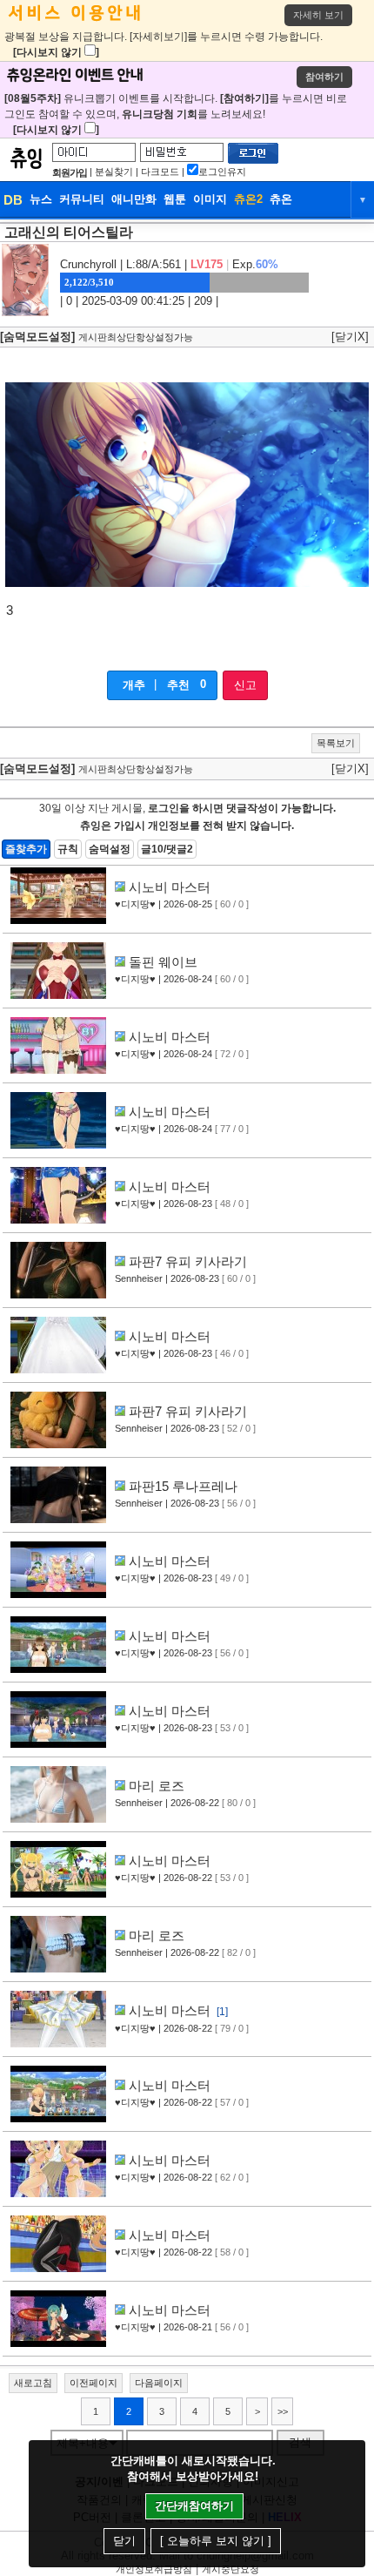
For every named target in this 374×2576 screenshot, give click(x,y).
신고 (245, 685)
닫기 (124, 2541)
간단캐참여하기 (194, 2506)
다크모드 (160, 172)
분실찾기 (114, 172)
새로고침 (33, 2383)
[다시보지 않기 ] (56, 52)
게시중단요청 (230, 2569)
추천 (178, 685)
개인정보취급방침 (154, 2569)
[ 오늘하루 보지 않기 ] (216, 2541)
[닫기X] (350, 337)
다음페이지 (159, 2383)
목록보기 (336, 743)
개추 (134, 685)
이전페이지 (93, 2383)
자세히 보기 (318, 15)
